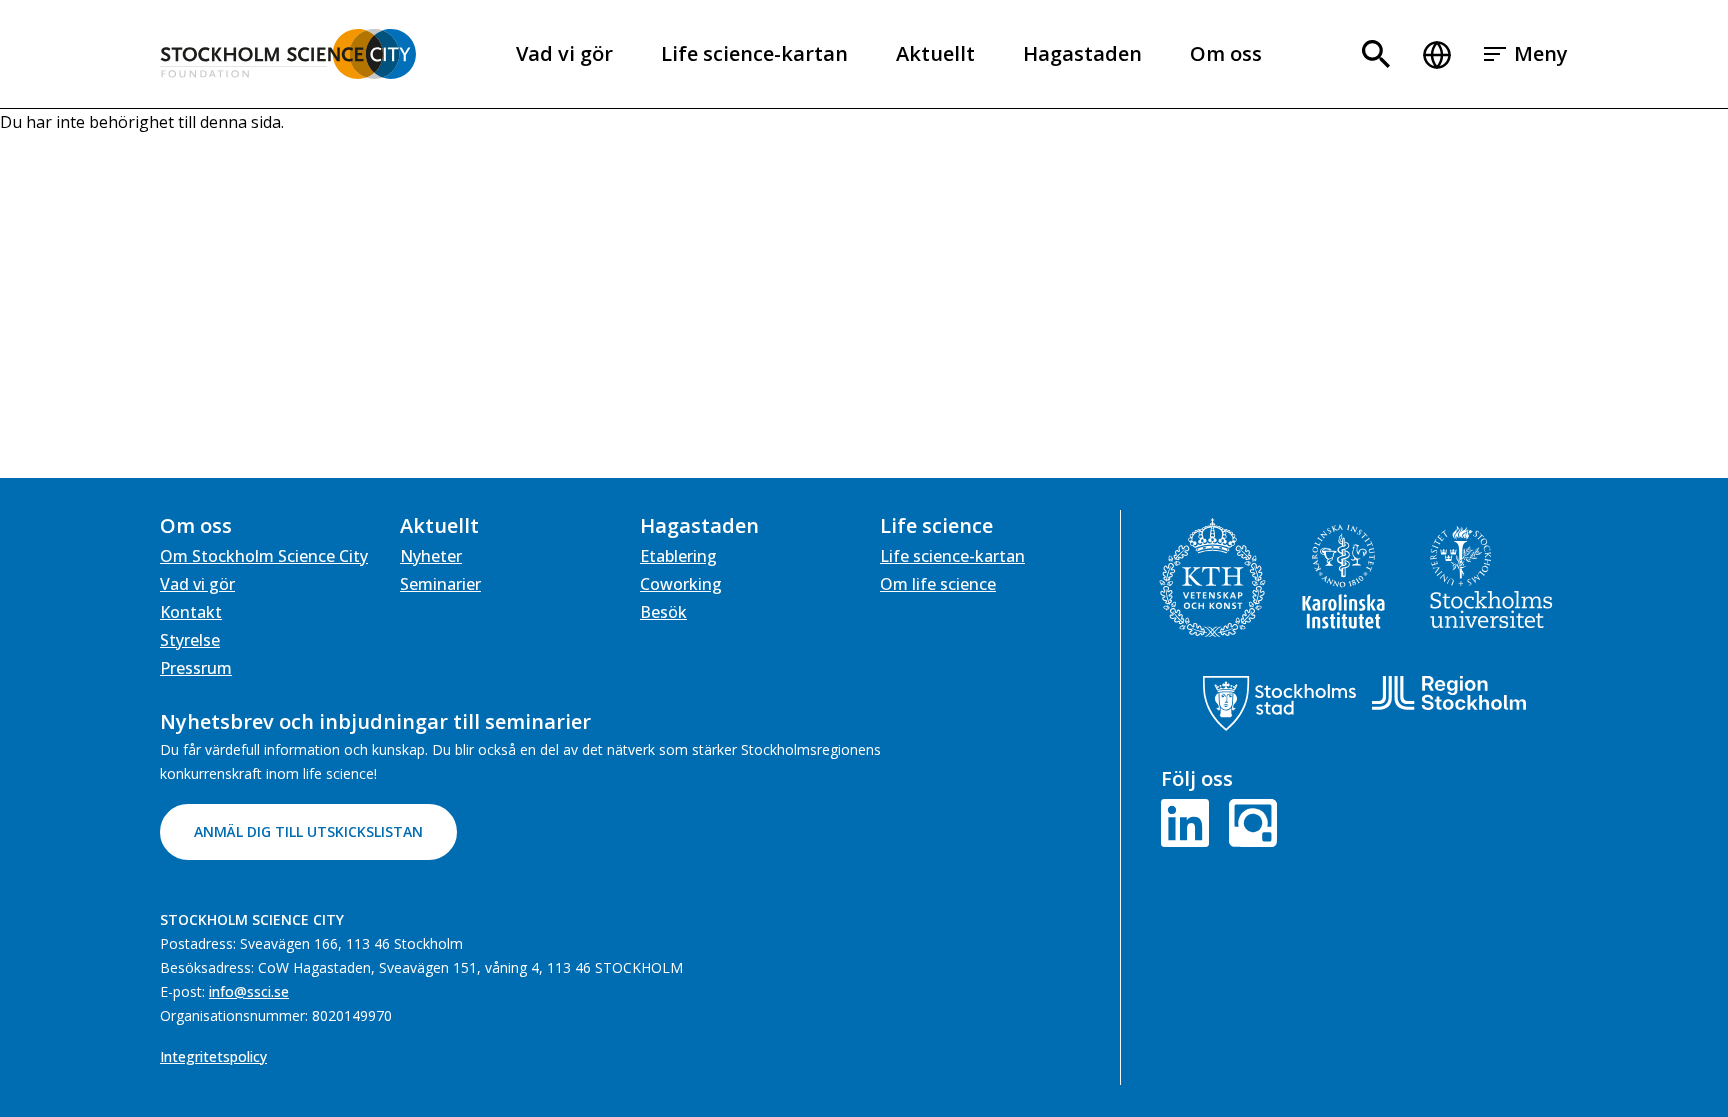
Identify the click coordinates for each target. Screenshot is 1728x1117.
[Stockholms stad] (1279, 703)
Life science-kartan (754, 53)
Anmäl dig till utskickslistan (308, 831)
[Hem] (288, 54)
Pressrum (196, 668)
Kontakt (191, 612)
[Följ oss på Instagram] (1249, 821)
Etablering (678, 556)
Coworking (681, 584)
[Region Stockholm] (1448, 693)
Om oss (1226, 53)
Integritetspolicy (213, 1056)
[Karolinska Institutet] (1343, 576)
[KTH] (1212, 577)
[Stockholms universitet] (1491, 577)
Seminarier (440, 584)
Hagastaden (1082, 53)
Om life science (938, 584)
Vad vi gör (564, 53)
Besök (663, 612)
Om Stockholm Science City (264, 556)
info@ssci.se (249, 991)
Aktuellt (935, 53)
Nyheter (431, 556)
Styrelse (190, 640)
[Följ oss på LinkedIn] (1189, 821)
